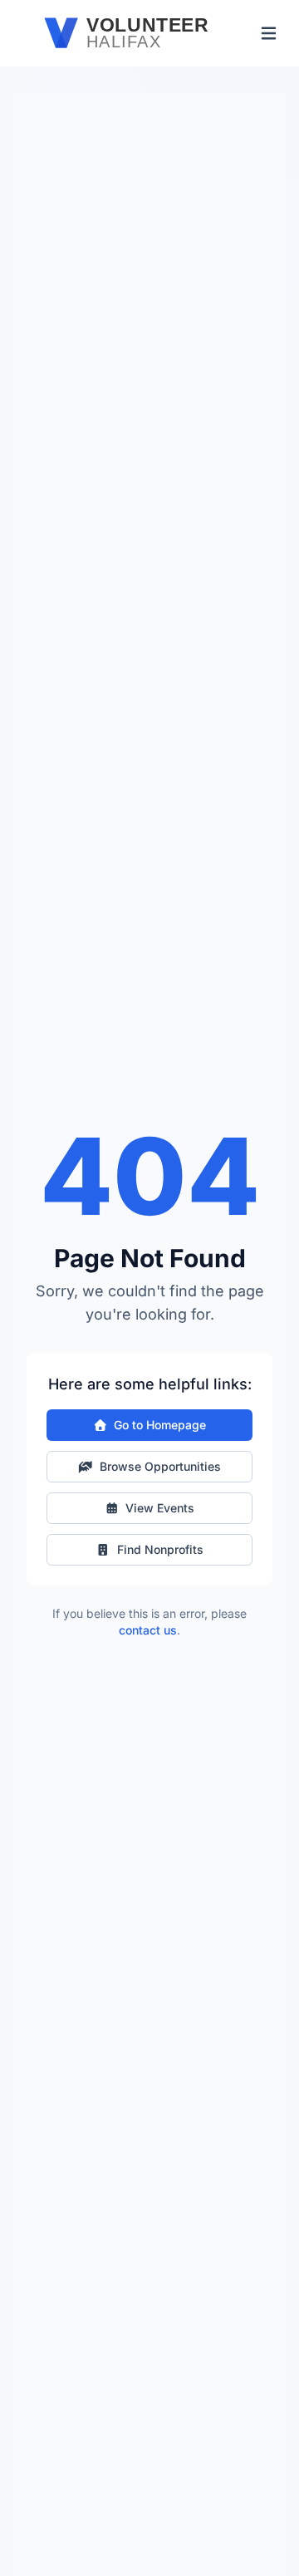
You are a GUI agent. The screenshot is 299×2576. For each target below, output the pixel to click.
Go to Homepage (160, 1425)
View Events (160, 1508)
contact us (148, 1630)
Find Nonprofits (160, 1549)
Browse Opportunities (160, 1466)
